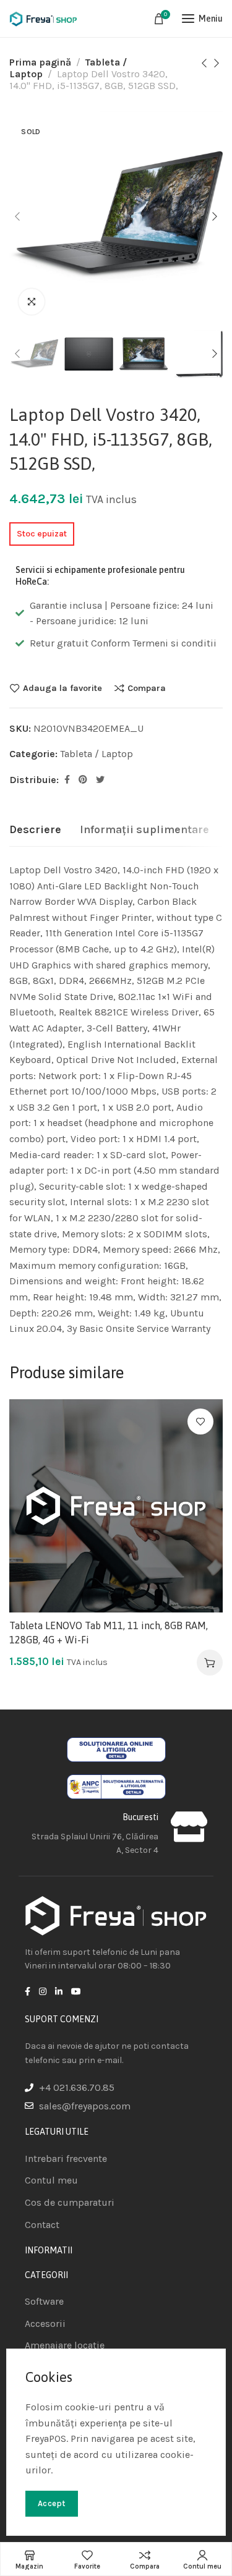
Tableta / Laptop (97, 754)
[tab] (35, 830)
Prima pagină (40, 62)
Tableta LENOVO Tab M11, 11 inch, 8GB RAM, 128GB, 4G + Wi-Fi (109, 1632)
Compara (147, 688)
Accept (52, 2503)
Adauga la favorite (62, 688)
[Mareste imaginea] (32, 302)
